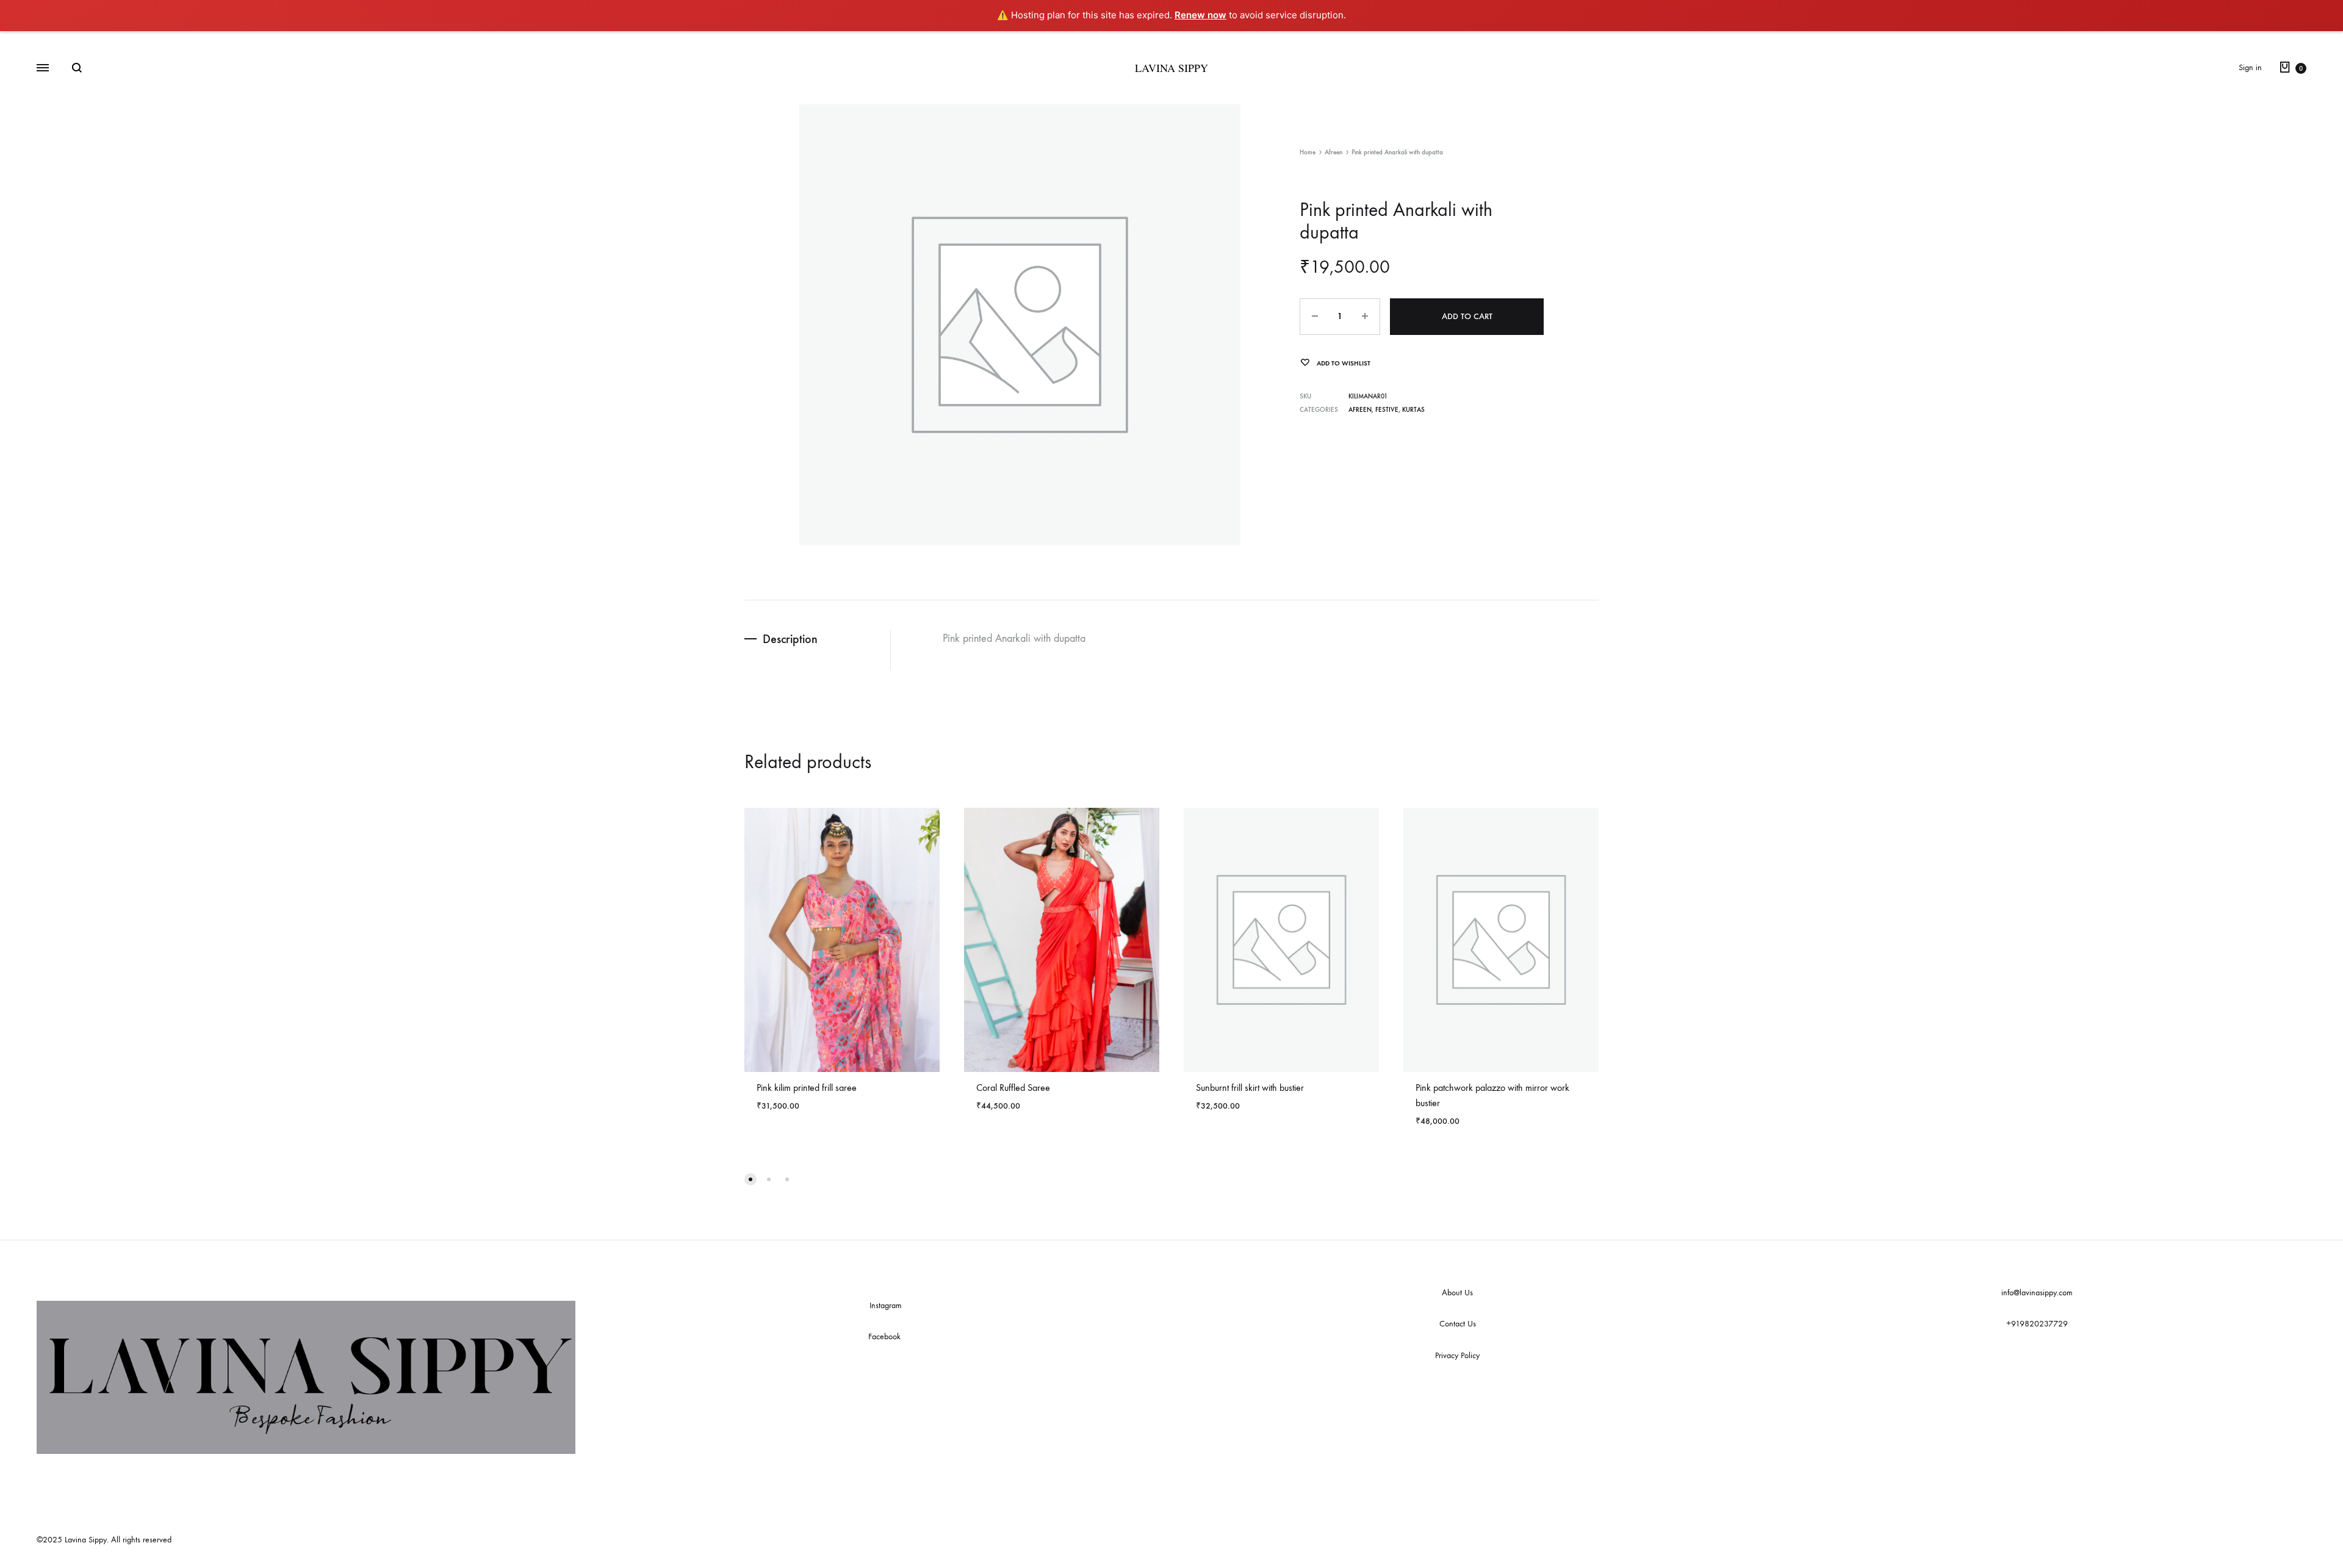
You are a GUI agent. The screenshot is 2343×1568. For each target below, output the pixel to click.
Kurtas (1413, 410)
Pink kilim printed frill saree (807, 1088)
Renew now (1200, 15)
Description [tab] (790, 639)
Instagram (886, 1305)
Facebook (886, 1336)
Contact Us (1458, 1324)
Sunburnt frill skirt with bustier (1250, 1088)
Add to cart (1467, 316)
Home (1308, 152)
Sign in (2250, 67)
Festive (1387, 410)
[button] (750, 1179)
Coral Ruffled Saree (1013, 1088)
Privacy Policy (1457, 1355)
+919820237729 (2037, 1324)
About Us (1457, 1293)
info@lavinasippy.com (2037, 1293)
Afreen (1333, 152)
